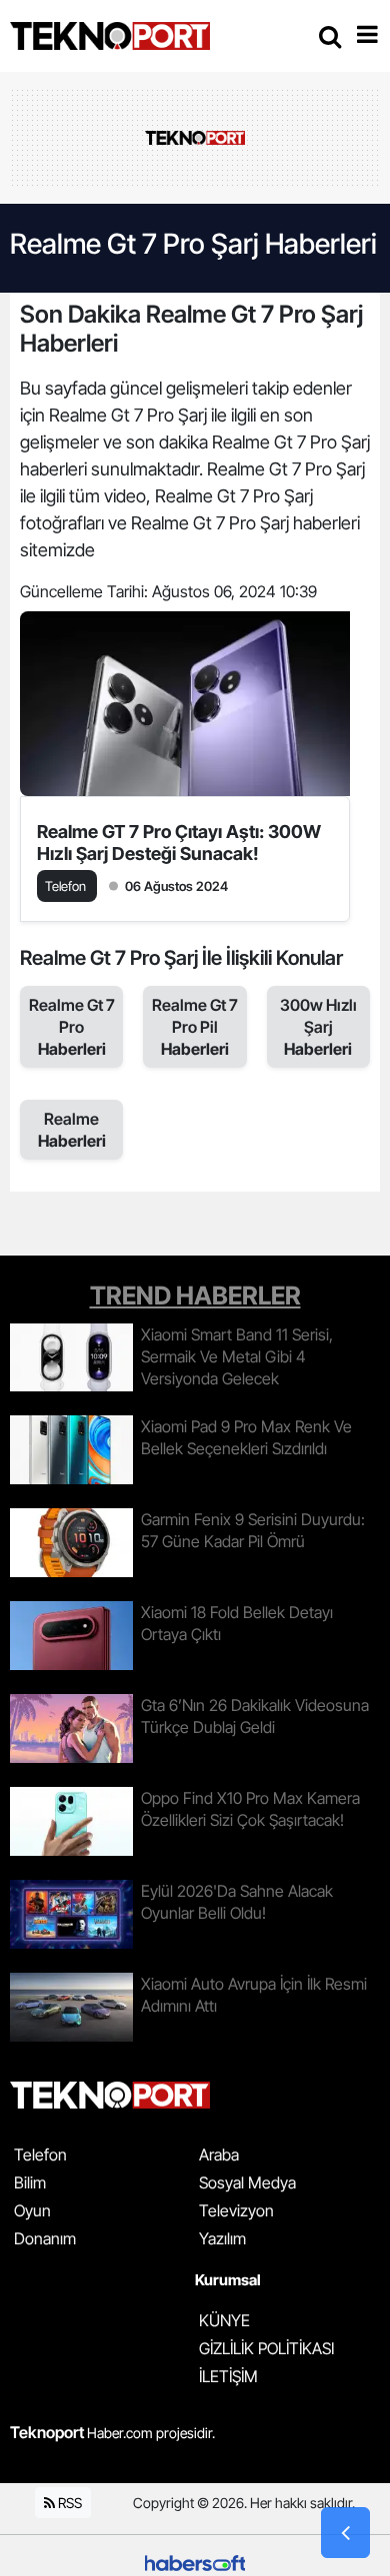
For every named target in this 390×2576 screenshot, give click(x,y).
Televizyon (236, 2210)
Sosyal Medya (247, 2182)
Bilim (30, 2182)
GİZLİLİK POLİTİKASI (266, 2348)
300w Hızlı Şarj (318, 1027)
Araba (219, 2154)
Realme (72, 1130)
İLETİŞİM (228, 2376)
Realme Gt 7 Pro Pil (195, 1027)
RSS (68, 2503)
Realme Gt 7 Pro (72, 1027)
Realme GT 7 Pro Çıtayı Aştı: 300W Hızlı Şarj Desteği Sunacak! (179, 843)
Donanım (45, 2238)
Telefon (40, 2154)
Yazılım (222, 2238)
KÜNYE (224, 2320)
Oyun (32, 2210)
